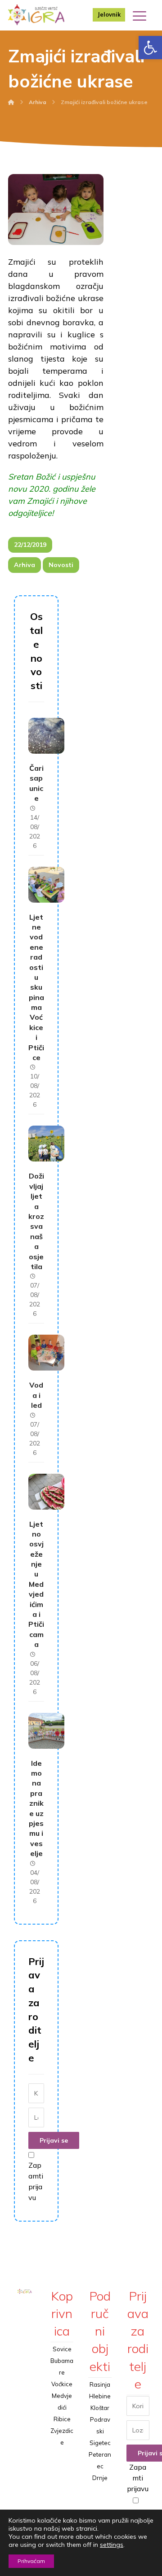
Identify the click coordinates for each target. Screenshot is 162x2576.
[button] (150, 48)
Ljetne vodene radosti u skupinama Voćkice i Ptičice (36, 987)
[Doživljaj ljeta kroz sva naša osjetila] (46, 1144)
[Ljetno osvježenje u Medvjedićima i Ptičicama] (46, 1492)
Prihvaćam (31, 2561)
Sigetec (100, 2443)
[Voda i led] (46, 1353)
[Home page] (11, 102)
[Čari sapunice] (46, 736)
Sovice (62, 2349)
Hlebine (100, 2396)
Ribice (62, 2419)
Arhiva (25, 565)
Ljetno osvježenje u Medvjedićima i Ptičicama (36, 1584)
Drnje (100, 2478)
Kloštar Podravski (100, 2419)
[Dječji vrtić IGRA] (36, 15)
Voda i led (36, 1395)
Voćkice (62, 2384)
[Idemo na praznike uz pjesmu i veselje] (46, 1731)
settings (112, 2545)
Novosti (61, 565)
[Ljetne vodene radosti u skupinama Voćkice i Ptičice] (46, 885)
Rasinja (100, 2384)
